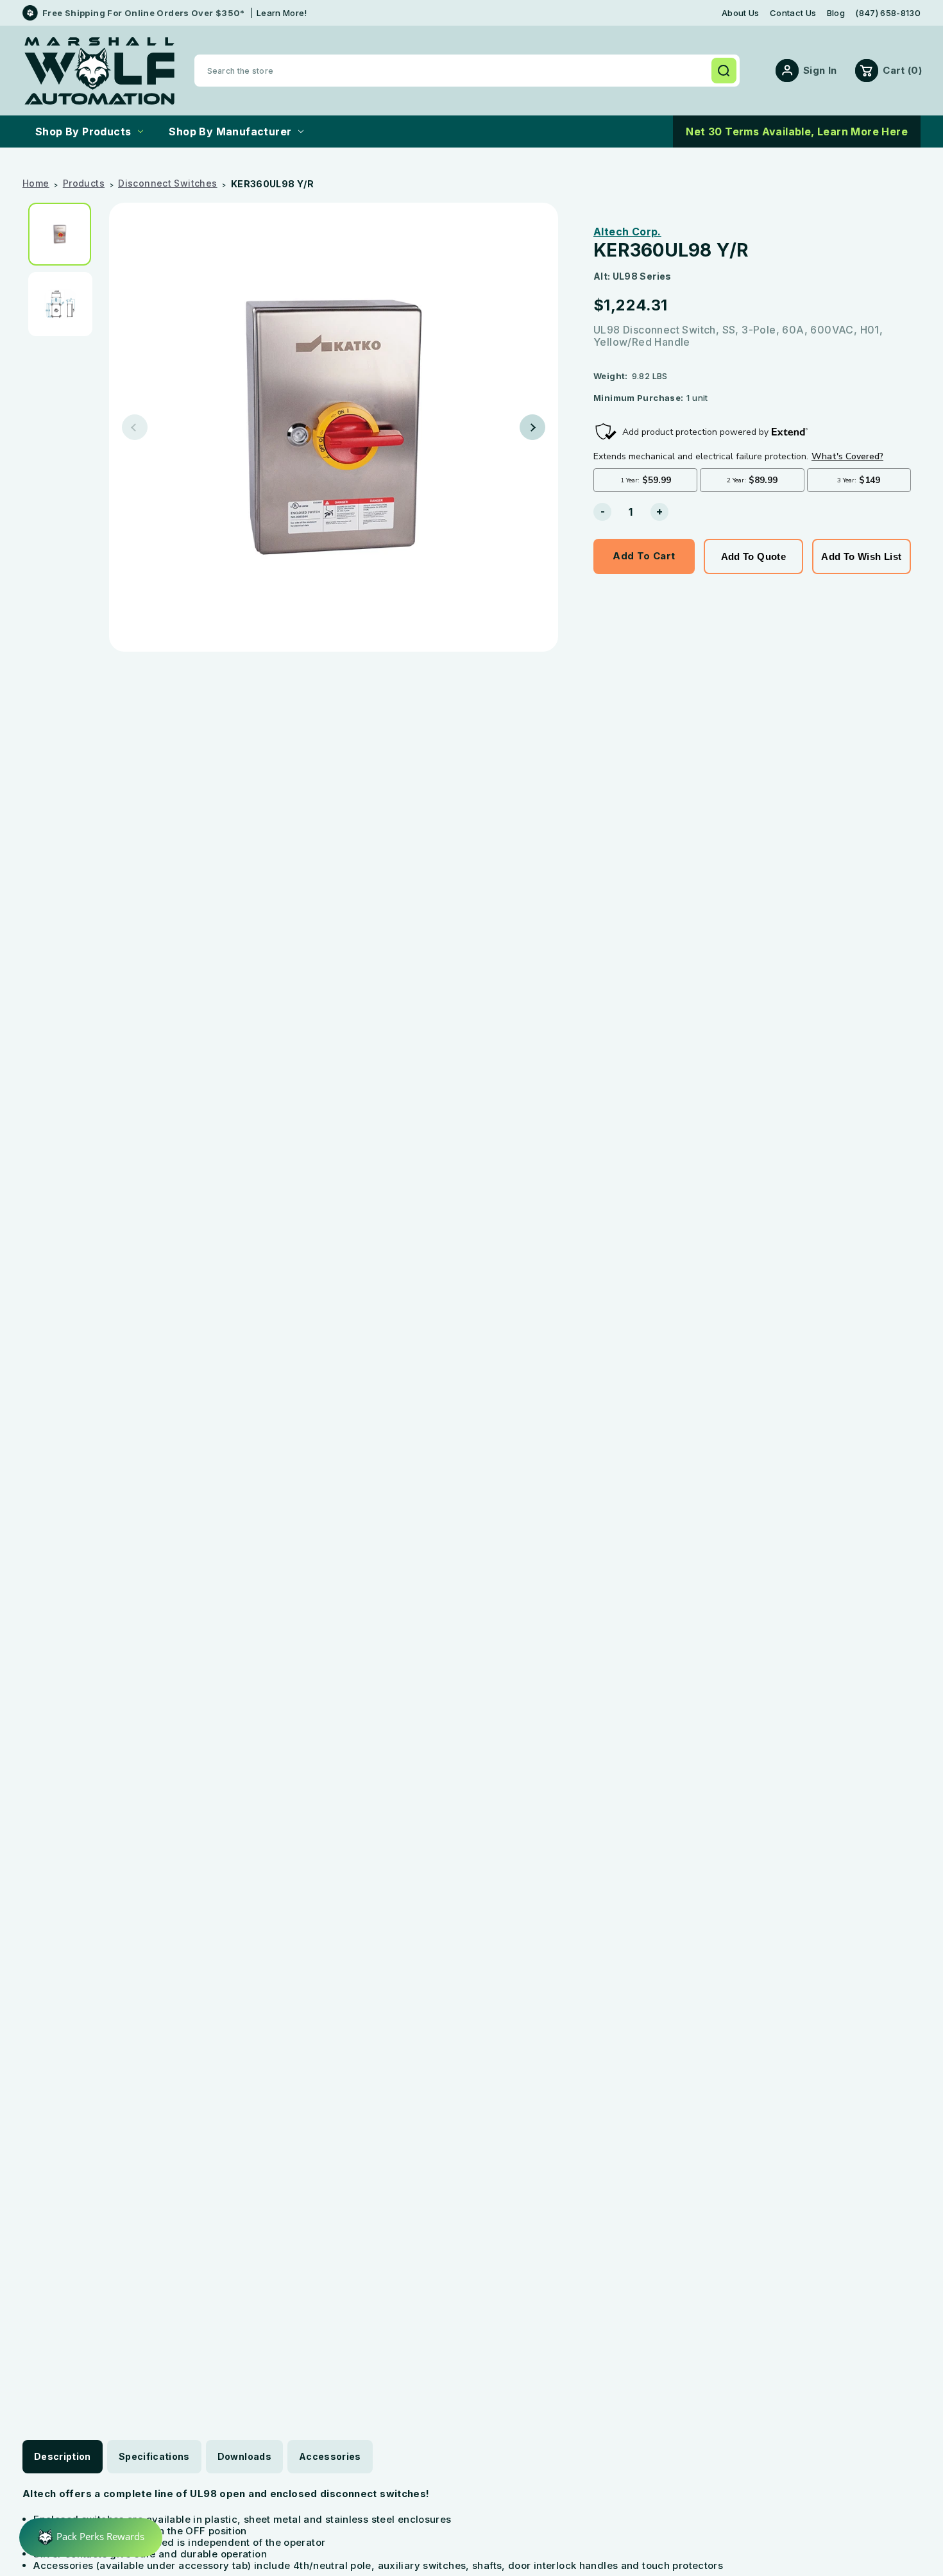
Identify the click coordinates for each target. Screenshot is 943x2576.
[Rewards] (91, 2538)
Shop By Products (83, 131)
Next (532, 427)
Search (724, 71)
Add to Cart (644, 556)
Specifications (154, 2456)
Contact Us (793, 13)
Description (63, 2456)
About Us (741, 13)
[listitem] (64, 234)
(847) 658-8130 (888, 13)
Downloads (244, 2456)
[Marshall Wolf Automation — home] (99, 71)
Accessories (330, 2456)
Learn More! (282, 13)
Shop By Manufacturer (230, 131)
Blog (836, 13)
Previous (135, 427)
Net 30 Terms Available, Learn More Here (797, 131)
